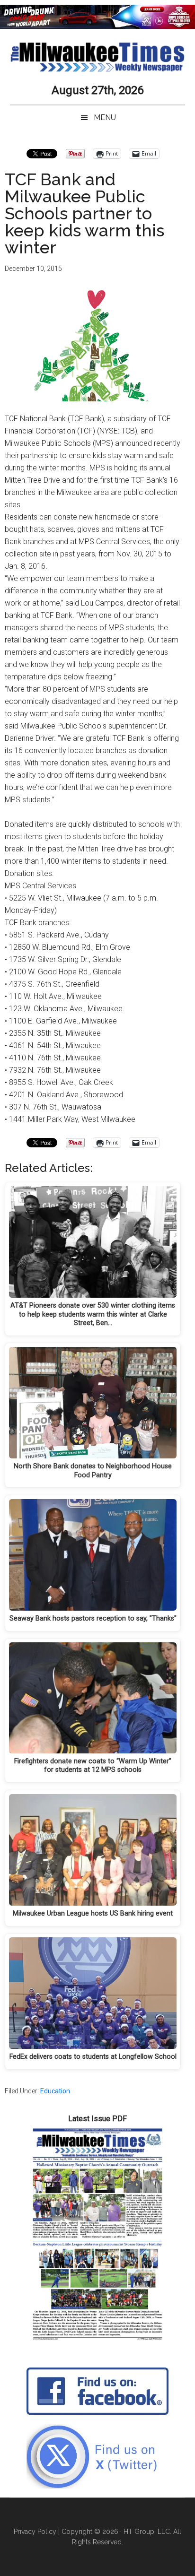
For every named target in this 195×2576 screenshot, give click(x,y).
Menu (105, 117)
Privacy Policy (35, 2532)
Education (55, 2091)
